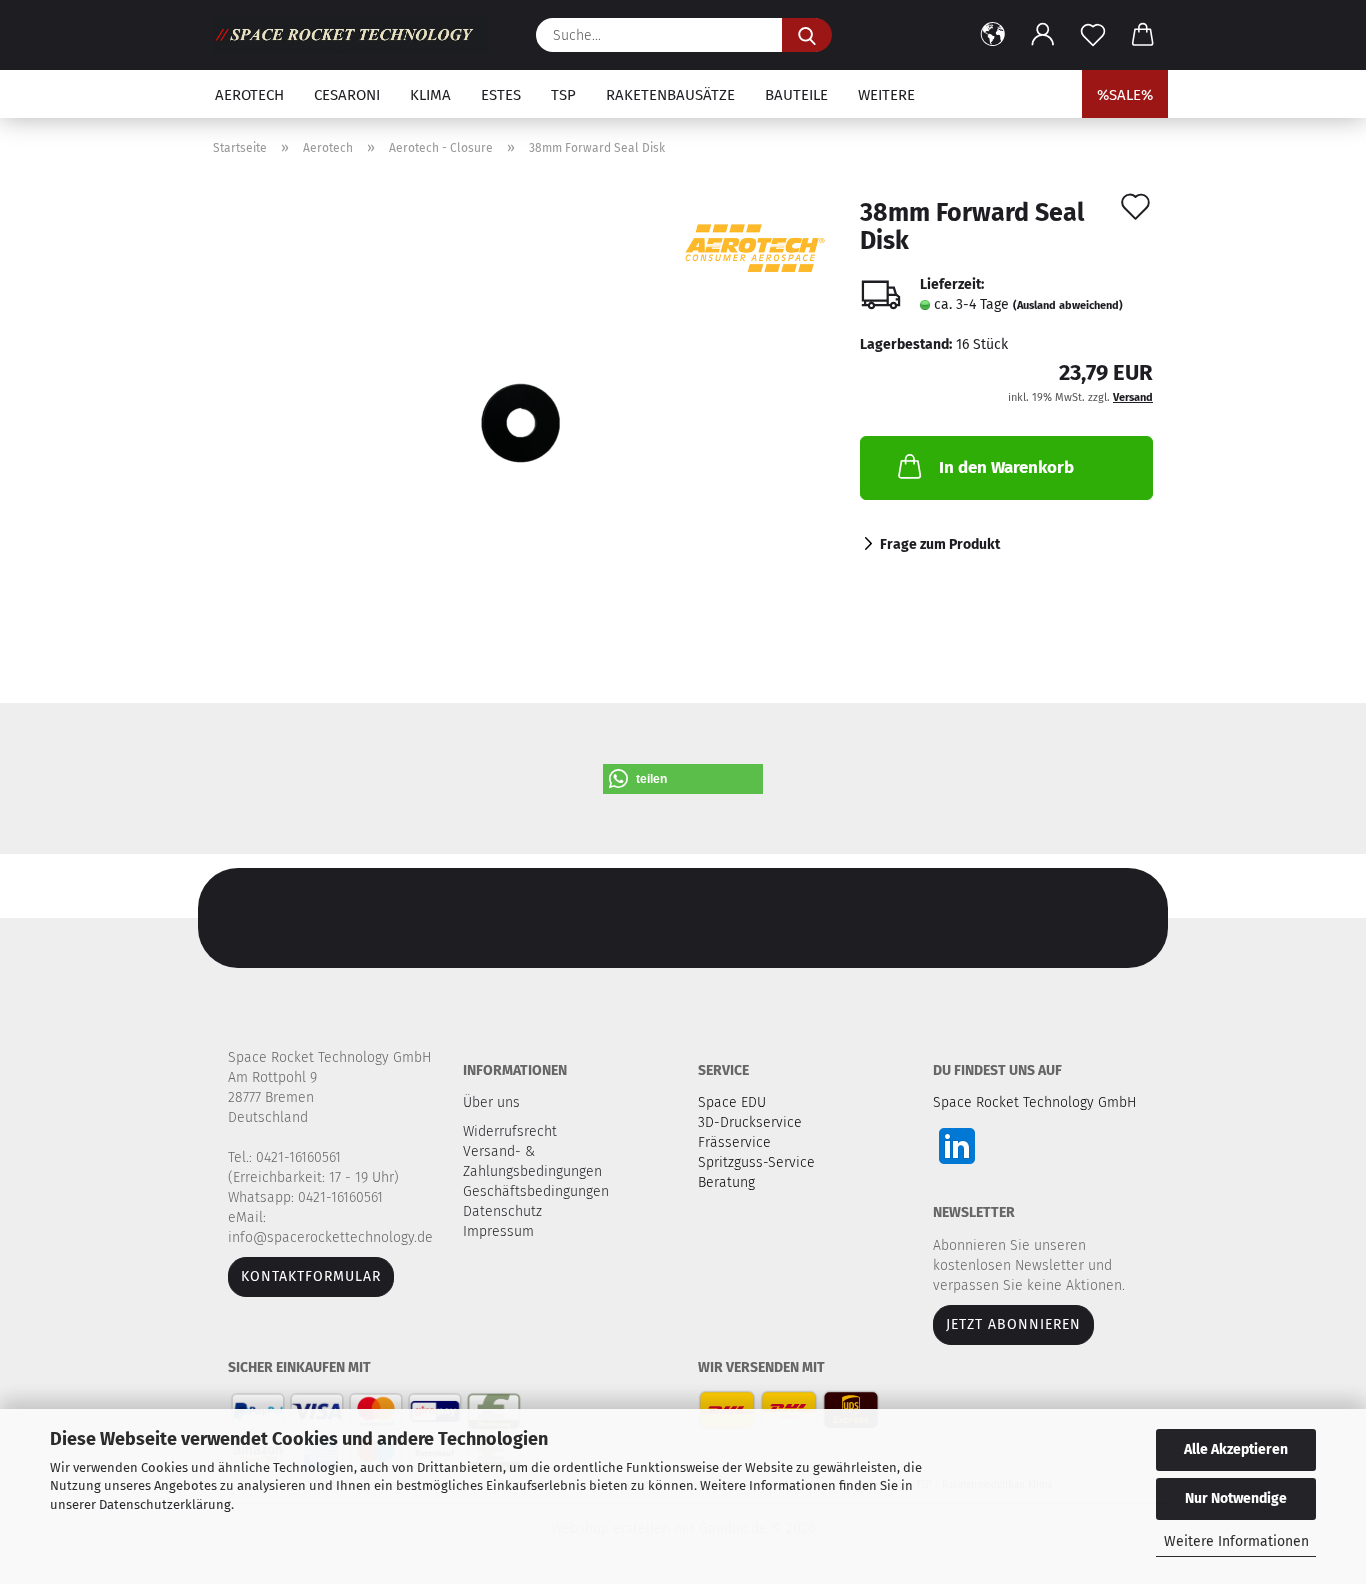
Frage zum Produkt (940, 544)
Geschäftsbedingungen (538, 1191)
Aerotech (249, 95)
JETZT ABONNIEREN (1013, 1324)
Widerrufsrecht (512, 1131)
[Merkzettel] (1093, 35)
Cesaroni (347, 95)
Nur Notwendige (1236, 1498)
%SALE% (1125, 95)
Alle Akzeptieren (1236, 1449)
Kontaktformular (311, 1276)
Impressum (498, 1231)
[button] (993, 35)
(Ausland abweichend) (1068, 305)
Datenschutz (504, 1211)
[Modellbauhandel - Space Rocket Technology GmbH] (357, 35)
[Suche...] (807, 35)
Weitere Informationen (1236, 1541)
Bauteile (796, 95)
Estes (501, 95)
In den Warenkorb (1006, 467)
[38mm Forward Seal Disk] (521, 422)
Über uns (491, 1102)
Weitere (886, 95)
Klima (430, 95)
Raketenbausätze (670, 95)
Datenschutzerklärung (165, 1504)
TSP (563, 95)
